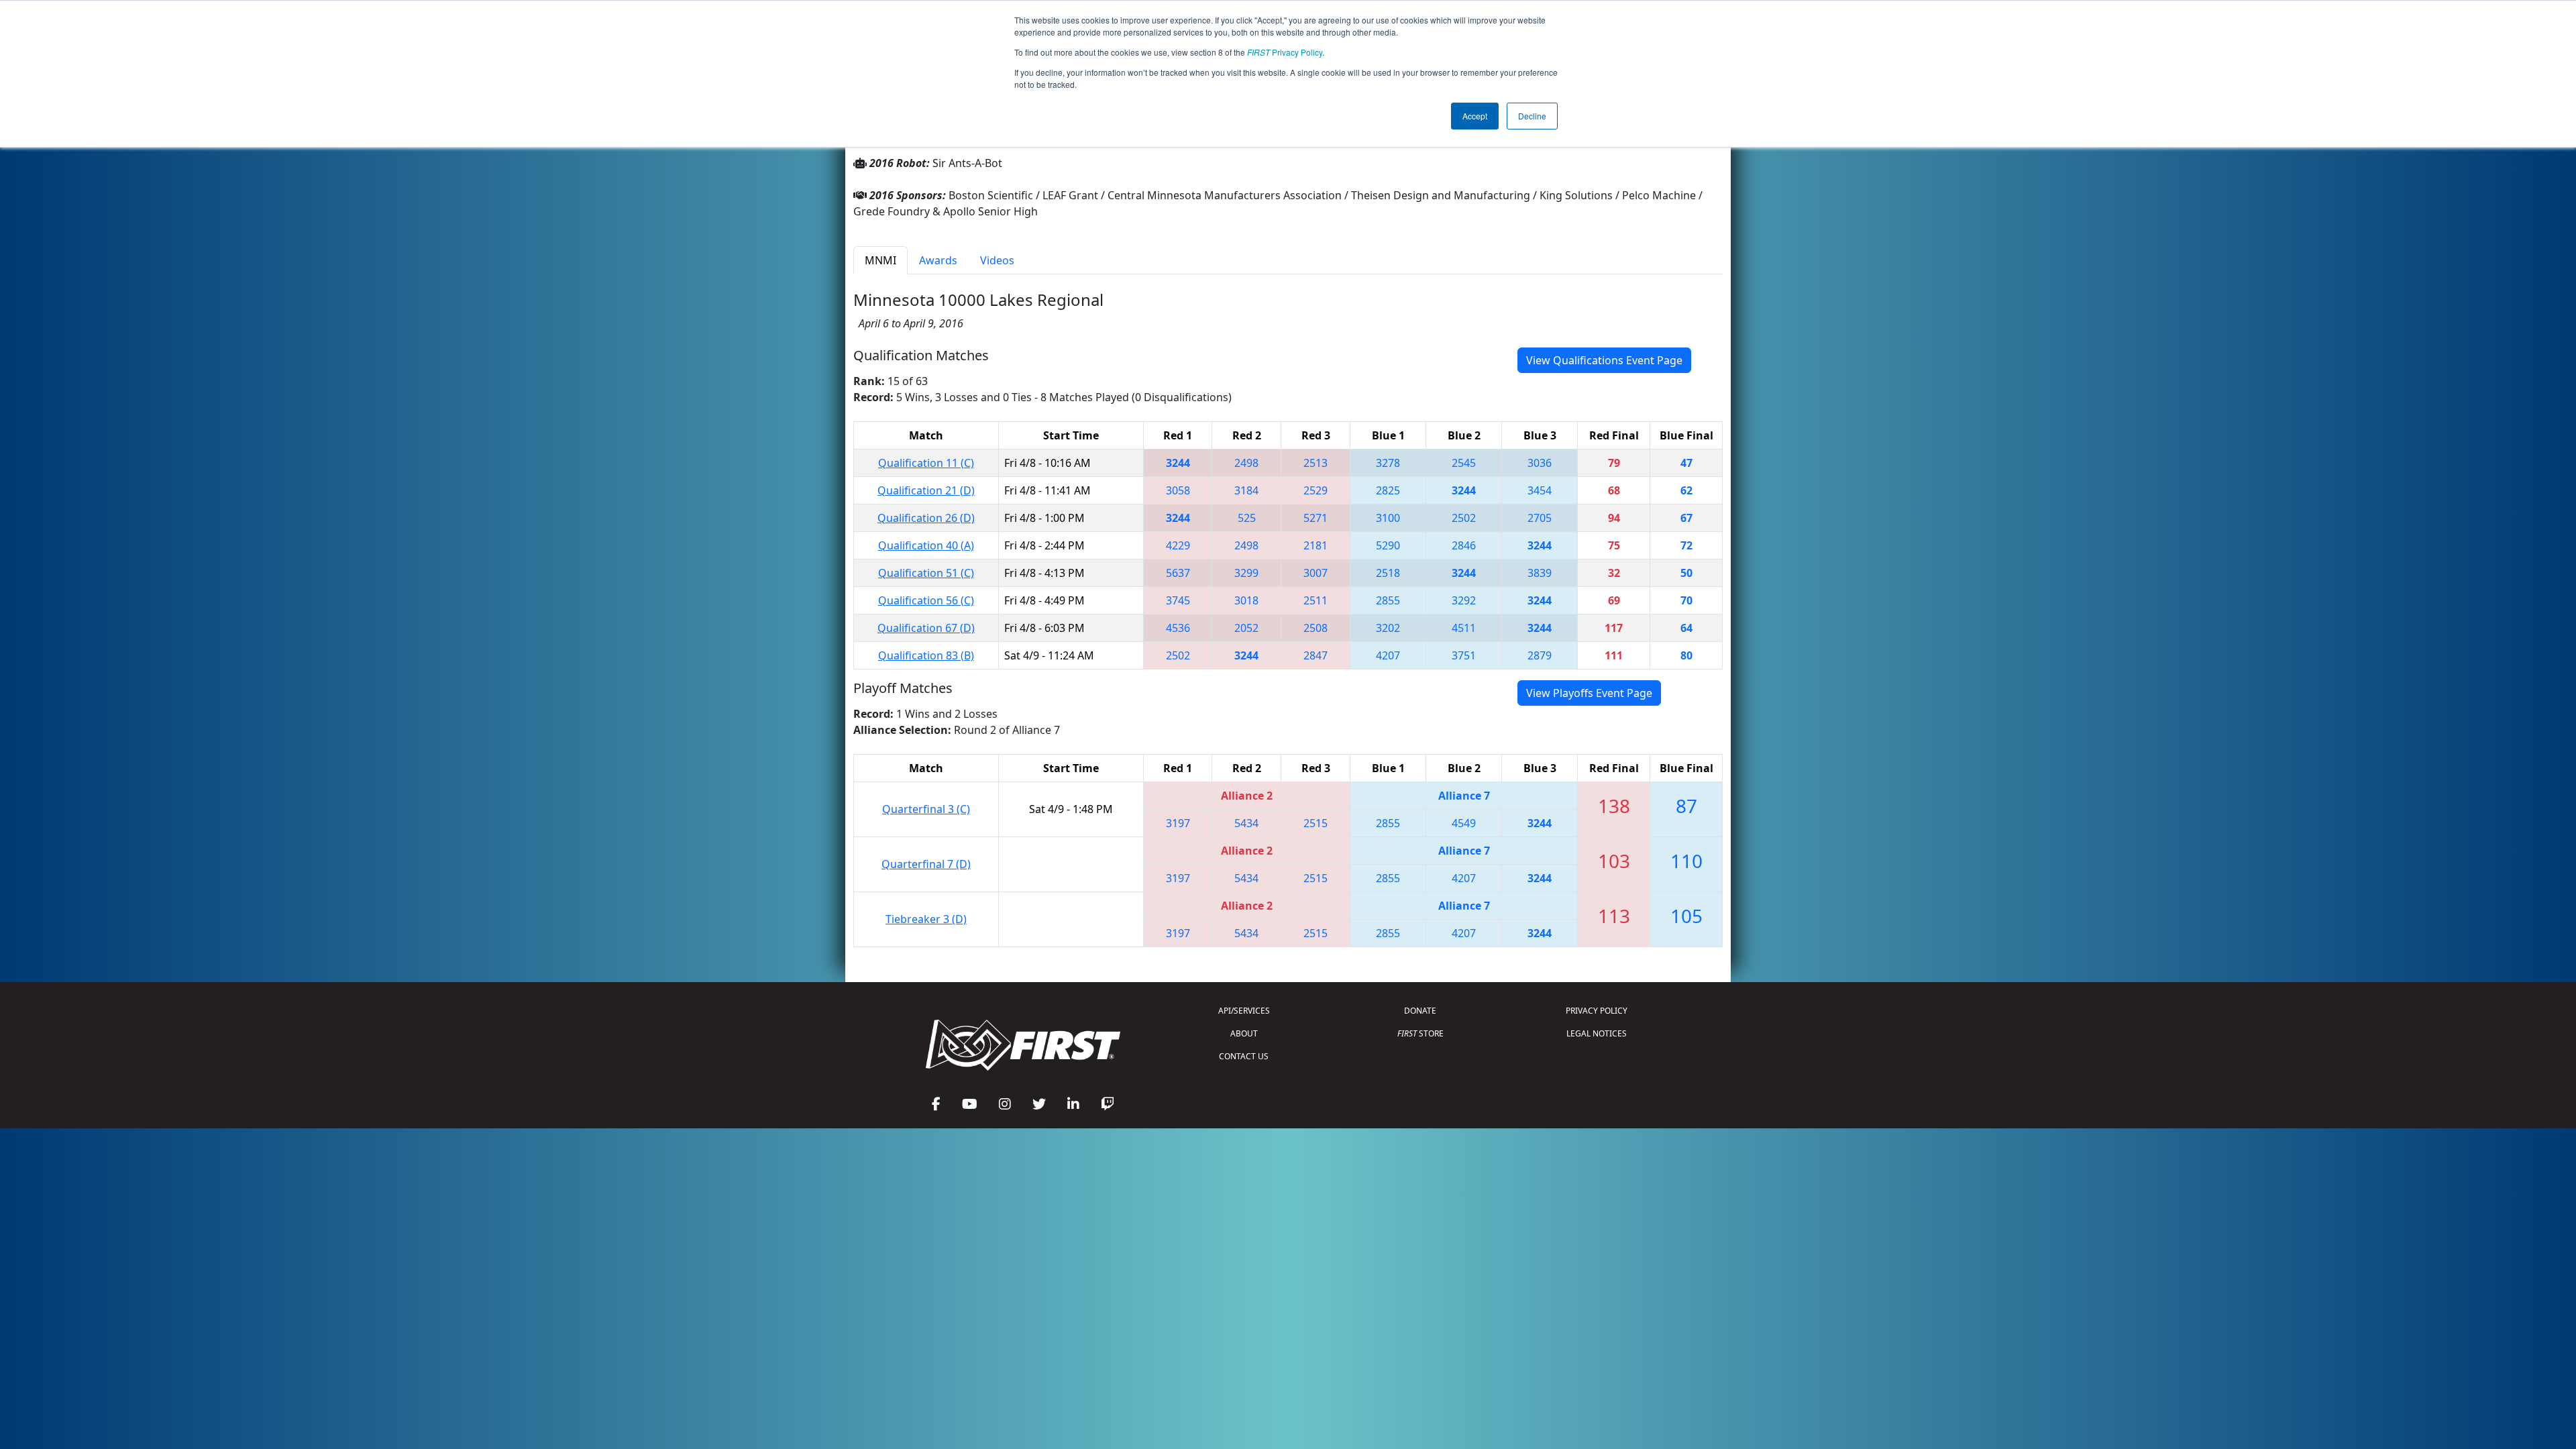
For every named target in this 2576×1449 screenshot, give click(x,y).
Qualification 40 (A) (926, 545)
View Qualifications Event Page (1604, 360)
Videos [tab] (997, 260)
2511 (1316, 600)
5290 (1388, 545)
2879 (1540, 655)
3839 (1540, 573)
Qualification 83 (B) (926, 655)
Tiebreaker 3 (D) (926, 919)
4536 (1178, 628)
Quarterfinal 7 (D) (926, 864)
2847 (1316, 655)
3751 (1464, 655)
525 (1247, 518)
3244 (1178, 463)
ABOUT (1244, 1033)
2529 (1316, 490)
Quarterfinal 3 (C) (926, 809)
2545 (1464, 463)
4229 (1178, 545)
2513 (1316, 463)
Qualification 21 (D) (926, 490)
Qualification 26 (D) (926, 518)
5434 (1246, 823)
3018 (1246, 600)
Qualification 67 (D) (926, 628)
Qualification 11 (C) (926, 463)
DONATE (1420, 1011)
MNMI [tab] (880, 260)
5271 (1316, 518)
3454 (1540, 490)
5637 (1178, 573)
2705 (1540, 518)
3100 (1388, 518)
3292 (1464, 600)
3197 (1178, 823)
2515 (1316, 823)
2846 (1464, 545)
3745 (1178, 600)
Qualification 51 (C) (926, 573)
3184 (1246, 490)
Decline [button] (1532, 116)
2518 (1388, 573)
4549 (1464, 823)
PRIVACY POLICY (1597, 1011)
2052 (1246, 628)
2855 (1388, 600)
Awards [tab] (938, 260)
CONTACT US (1244, 1056)
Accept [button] (1475, 116)
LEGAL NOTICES (1597, 1033)
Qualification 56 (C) (926, 600)
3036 (1540, 463)
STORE (1420, 1033)
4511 (1464, 628)
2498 (1246, 463)
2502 (1464, 518)
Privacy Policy (1285, 52)
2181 (1316, 545)
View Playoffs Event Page (1589, 693)
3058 (1178, 490)
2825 (1388, 490)
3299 (1246, 573)
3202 (1388, 628)
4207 (1388, 655)
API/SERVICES (1244, 1011)
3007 (1316, 573)
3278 (1388, 463)
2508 (1316, 628)
